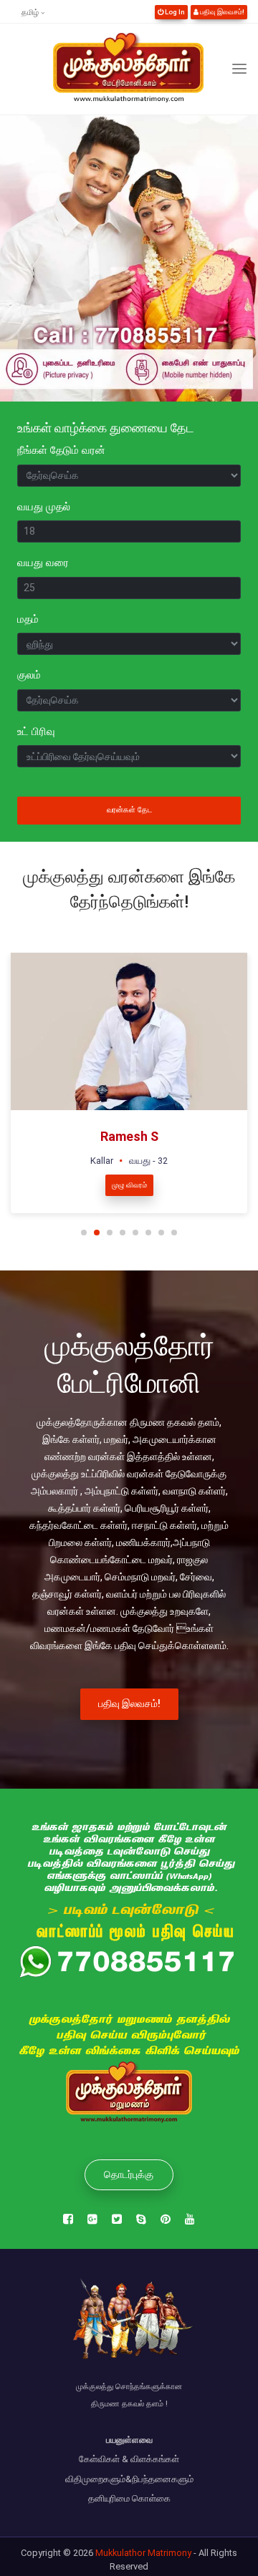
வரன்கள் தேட (129, 810)
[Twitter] (117, 2220)
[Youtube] (190, 2220)
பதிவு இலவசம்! (221, 12)
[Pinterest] (166, 2220)
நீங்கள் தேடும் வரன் (61, 450)
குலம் (29, 675)
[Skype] (141, 2220)
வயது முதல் (44, 507)
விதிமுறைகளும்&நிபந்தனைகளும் (129, 2479)
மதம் (28, 619)
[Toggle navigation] (239, 69)
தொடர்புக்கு (129, 2174)
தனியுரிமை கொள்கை (129, 2498)
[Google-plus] (92, 2220)
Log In (174, 12)
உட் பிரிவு (36, 732)
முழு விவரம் (129, 1185)
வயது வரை (43, 563)
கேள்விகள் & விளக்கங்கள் (129, 2459)
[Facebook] (68, 2220)
